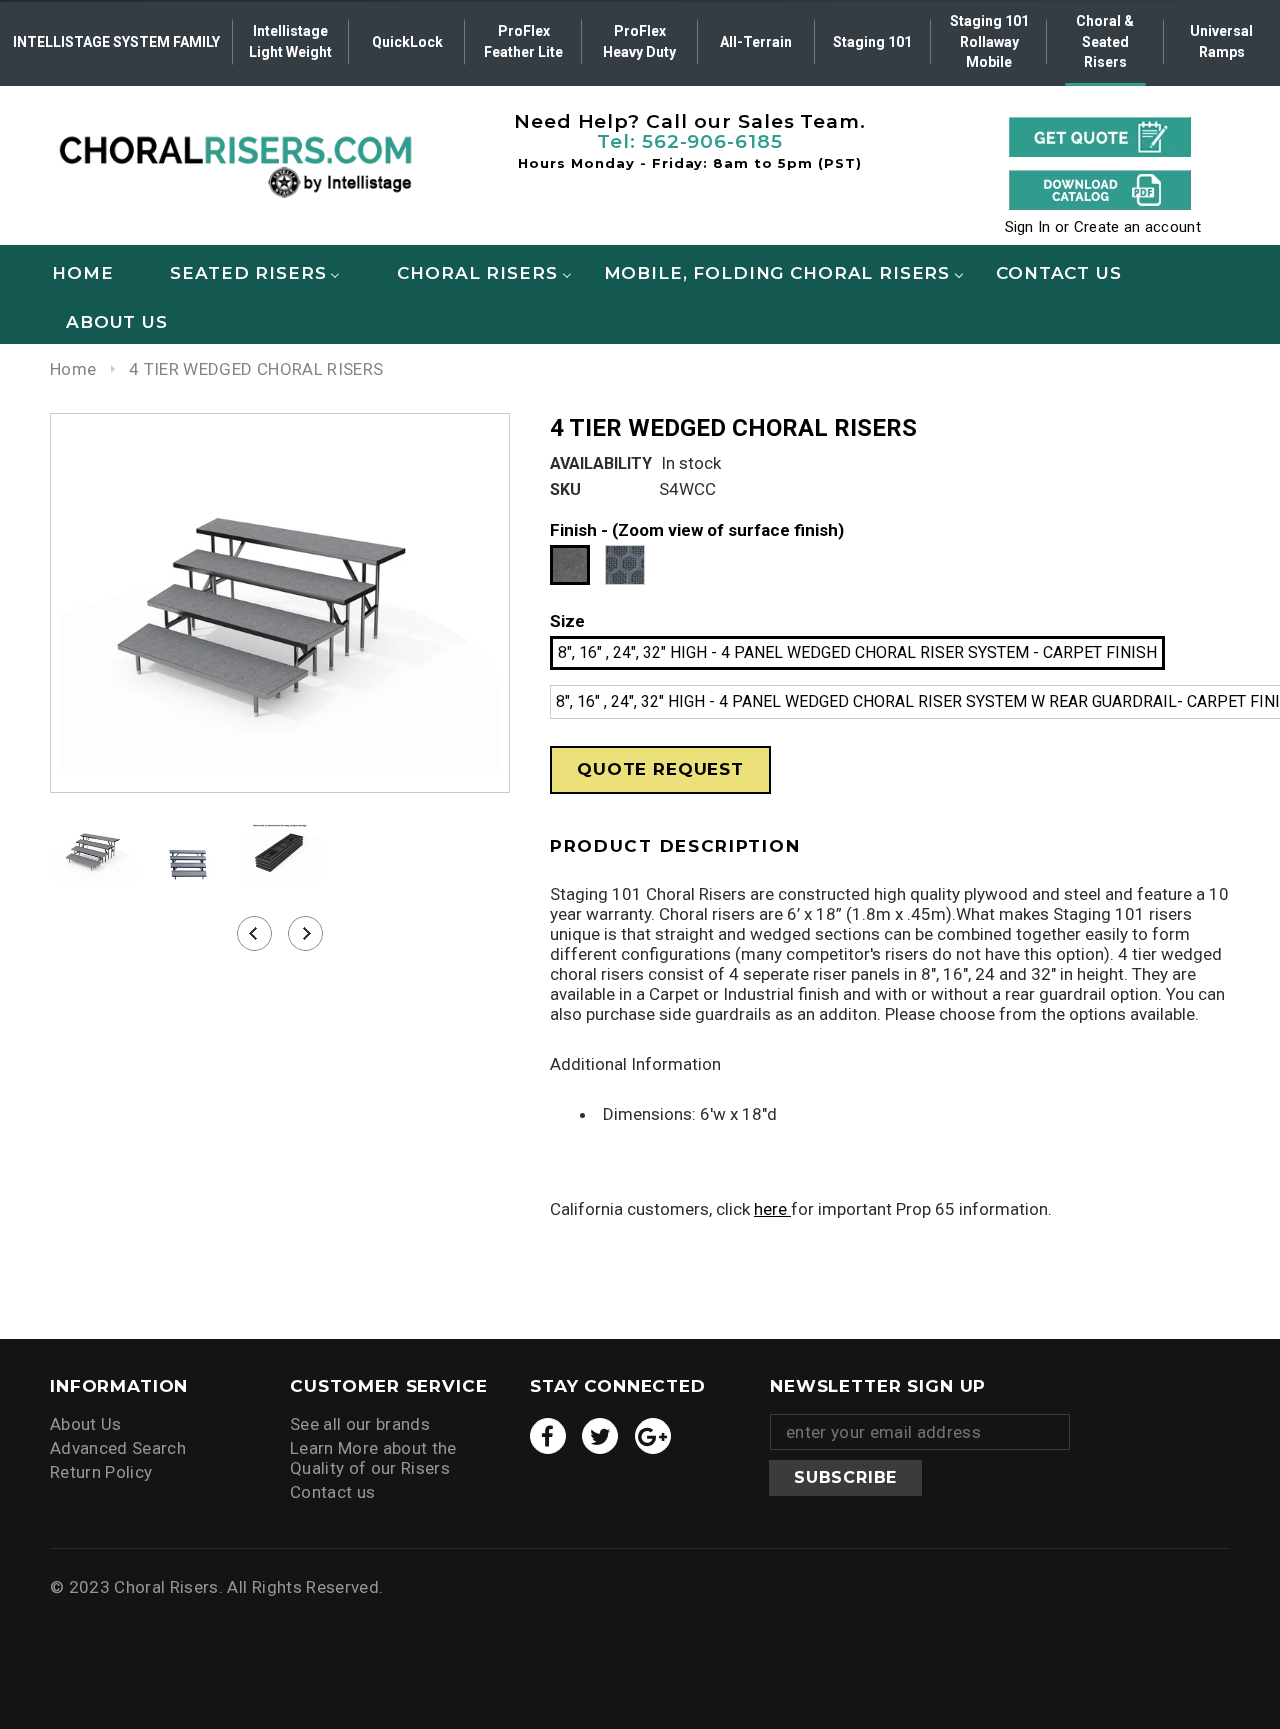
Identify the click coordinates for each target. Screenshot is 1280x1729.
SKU (565, 489)
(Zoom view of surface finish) (728, 530)
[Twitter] (600, 1436)
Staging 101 (872, 42)
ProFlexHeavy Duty (639, 41)
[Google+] (653, 1436)
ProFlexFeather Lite (523, 41)
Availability (601, 463)
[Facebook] (548, 1436)
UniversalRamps (1221, 41)
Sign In (1028, 227)
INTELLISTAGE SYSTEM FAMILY (116, 42)
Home (73, 369)
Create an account (1137, 227)
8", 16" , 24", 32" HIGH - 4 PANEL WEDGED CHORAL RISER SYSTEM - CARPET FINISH (857, 652)
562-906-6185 (712, 141)
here (772, 1209)
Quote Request (660, 769)
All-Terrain (756, 42)
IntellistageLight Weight (290, 41)
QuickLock (407, 42)
